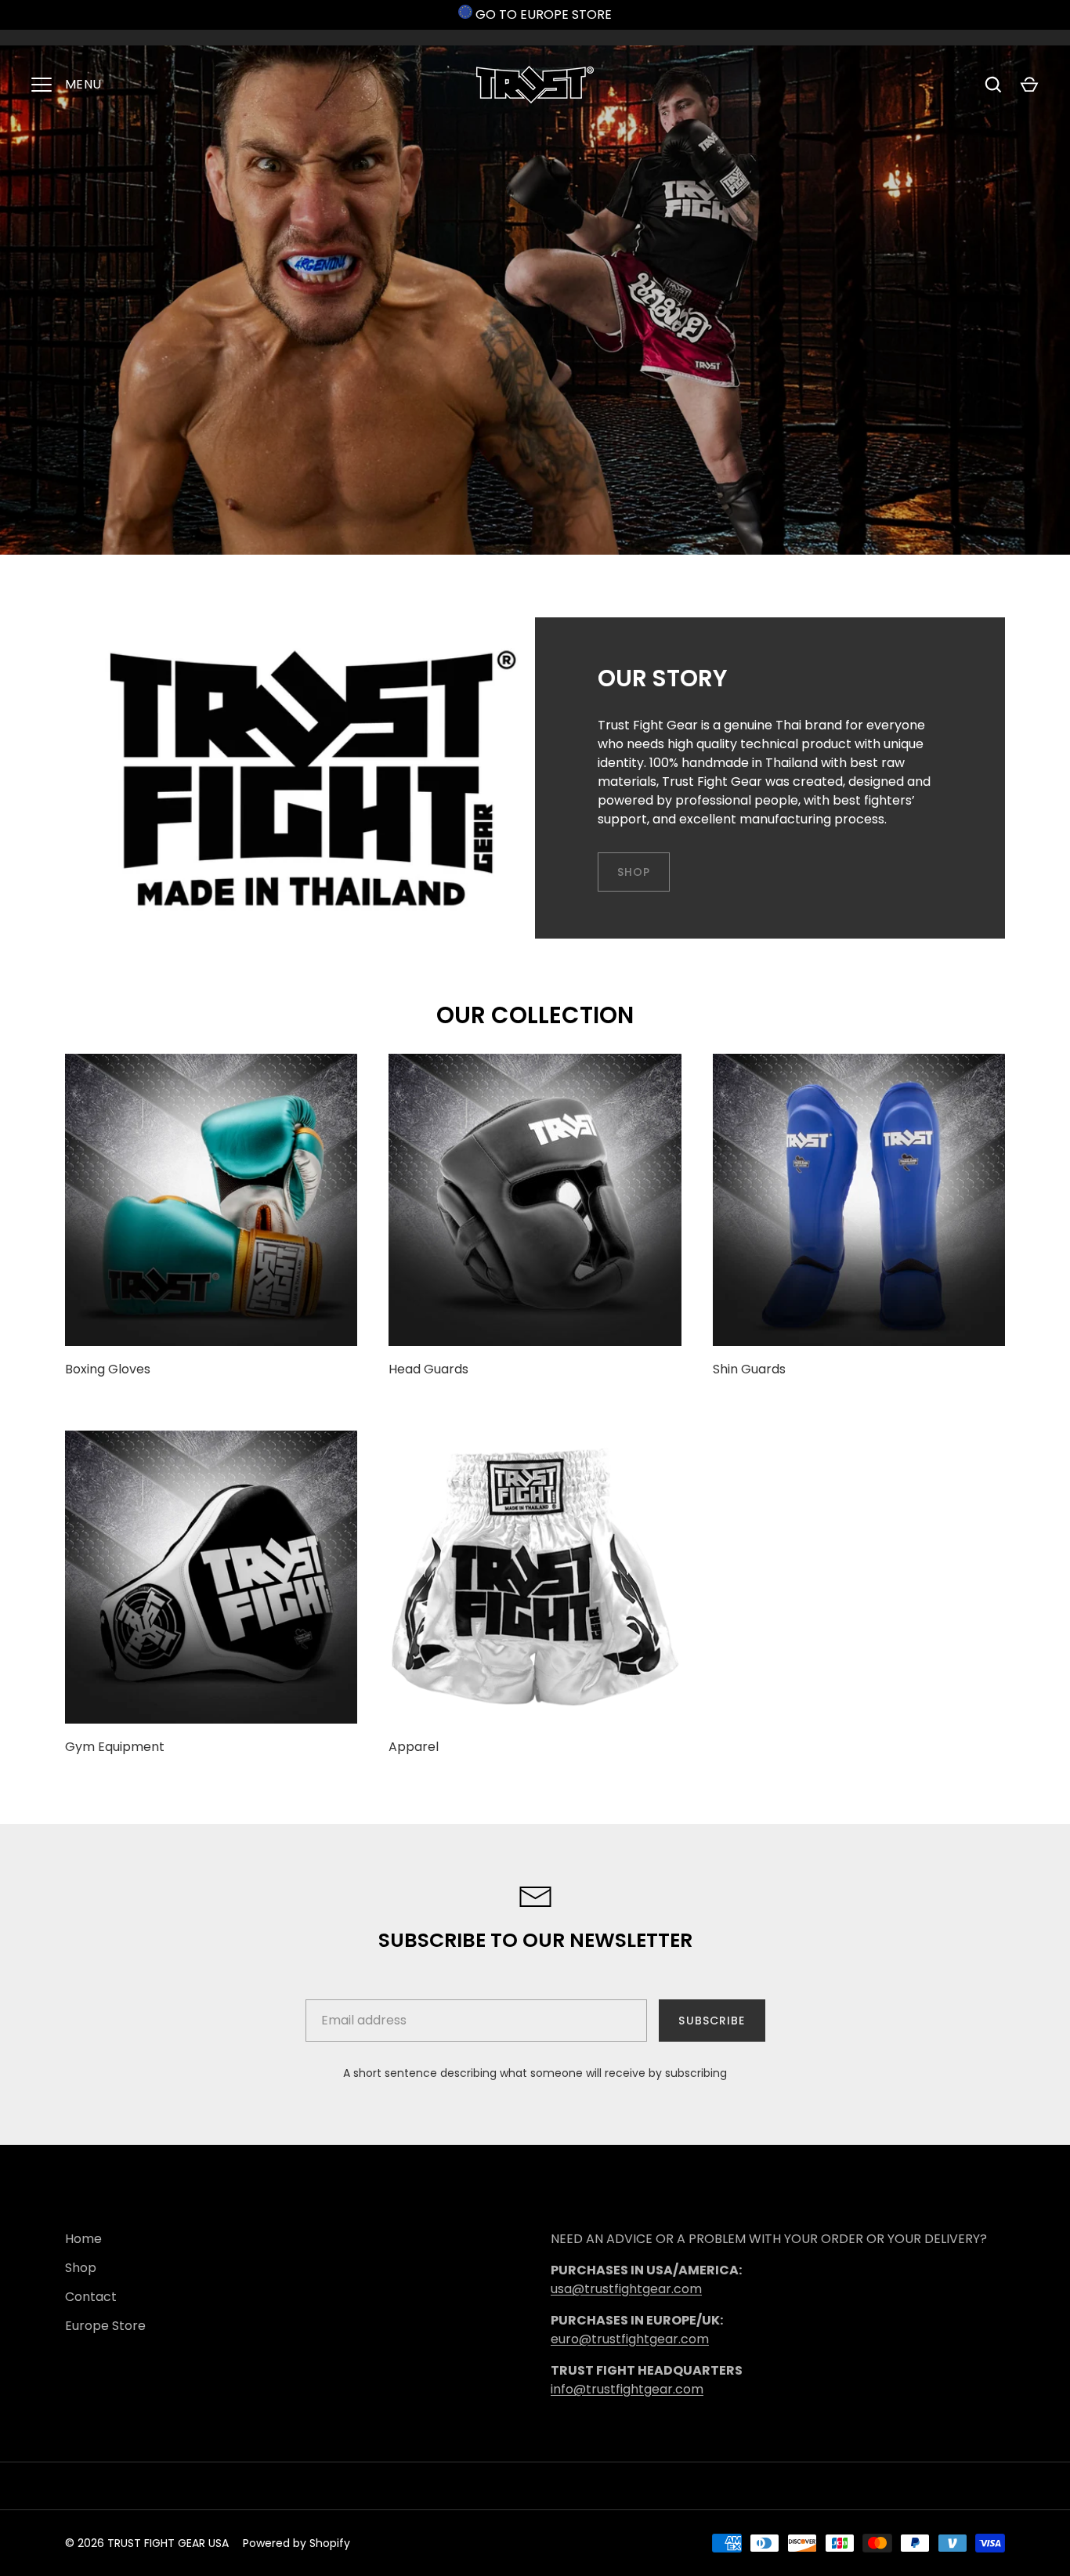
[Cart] (1029, 85)
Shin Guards (749, 1369)
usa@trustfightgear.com (626, 2289)
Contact (91, 2297)
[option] (535, 300)
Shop (81, 2268)
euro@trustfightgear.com (630, 2339)
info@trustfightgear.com (627, 2389)
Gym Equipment (115, 1747)
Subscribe (712, 2021)
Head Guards (428, 1369)
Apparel (414, 1747)
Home (83, 2239)
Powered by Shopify (296, 2543)
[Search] (993, 85)
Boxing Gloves (108, 1369)
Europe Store (105, 2326)
